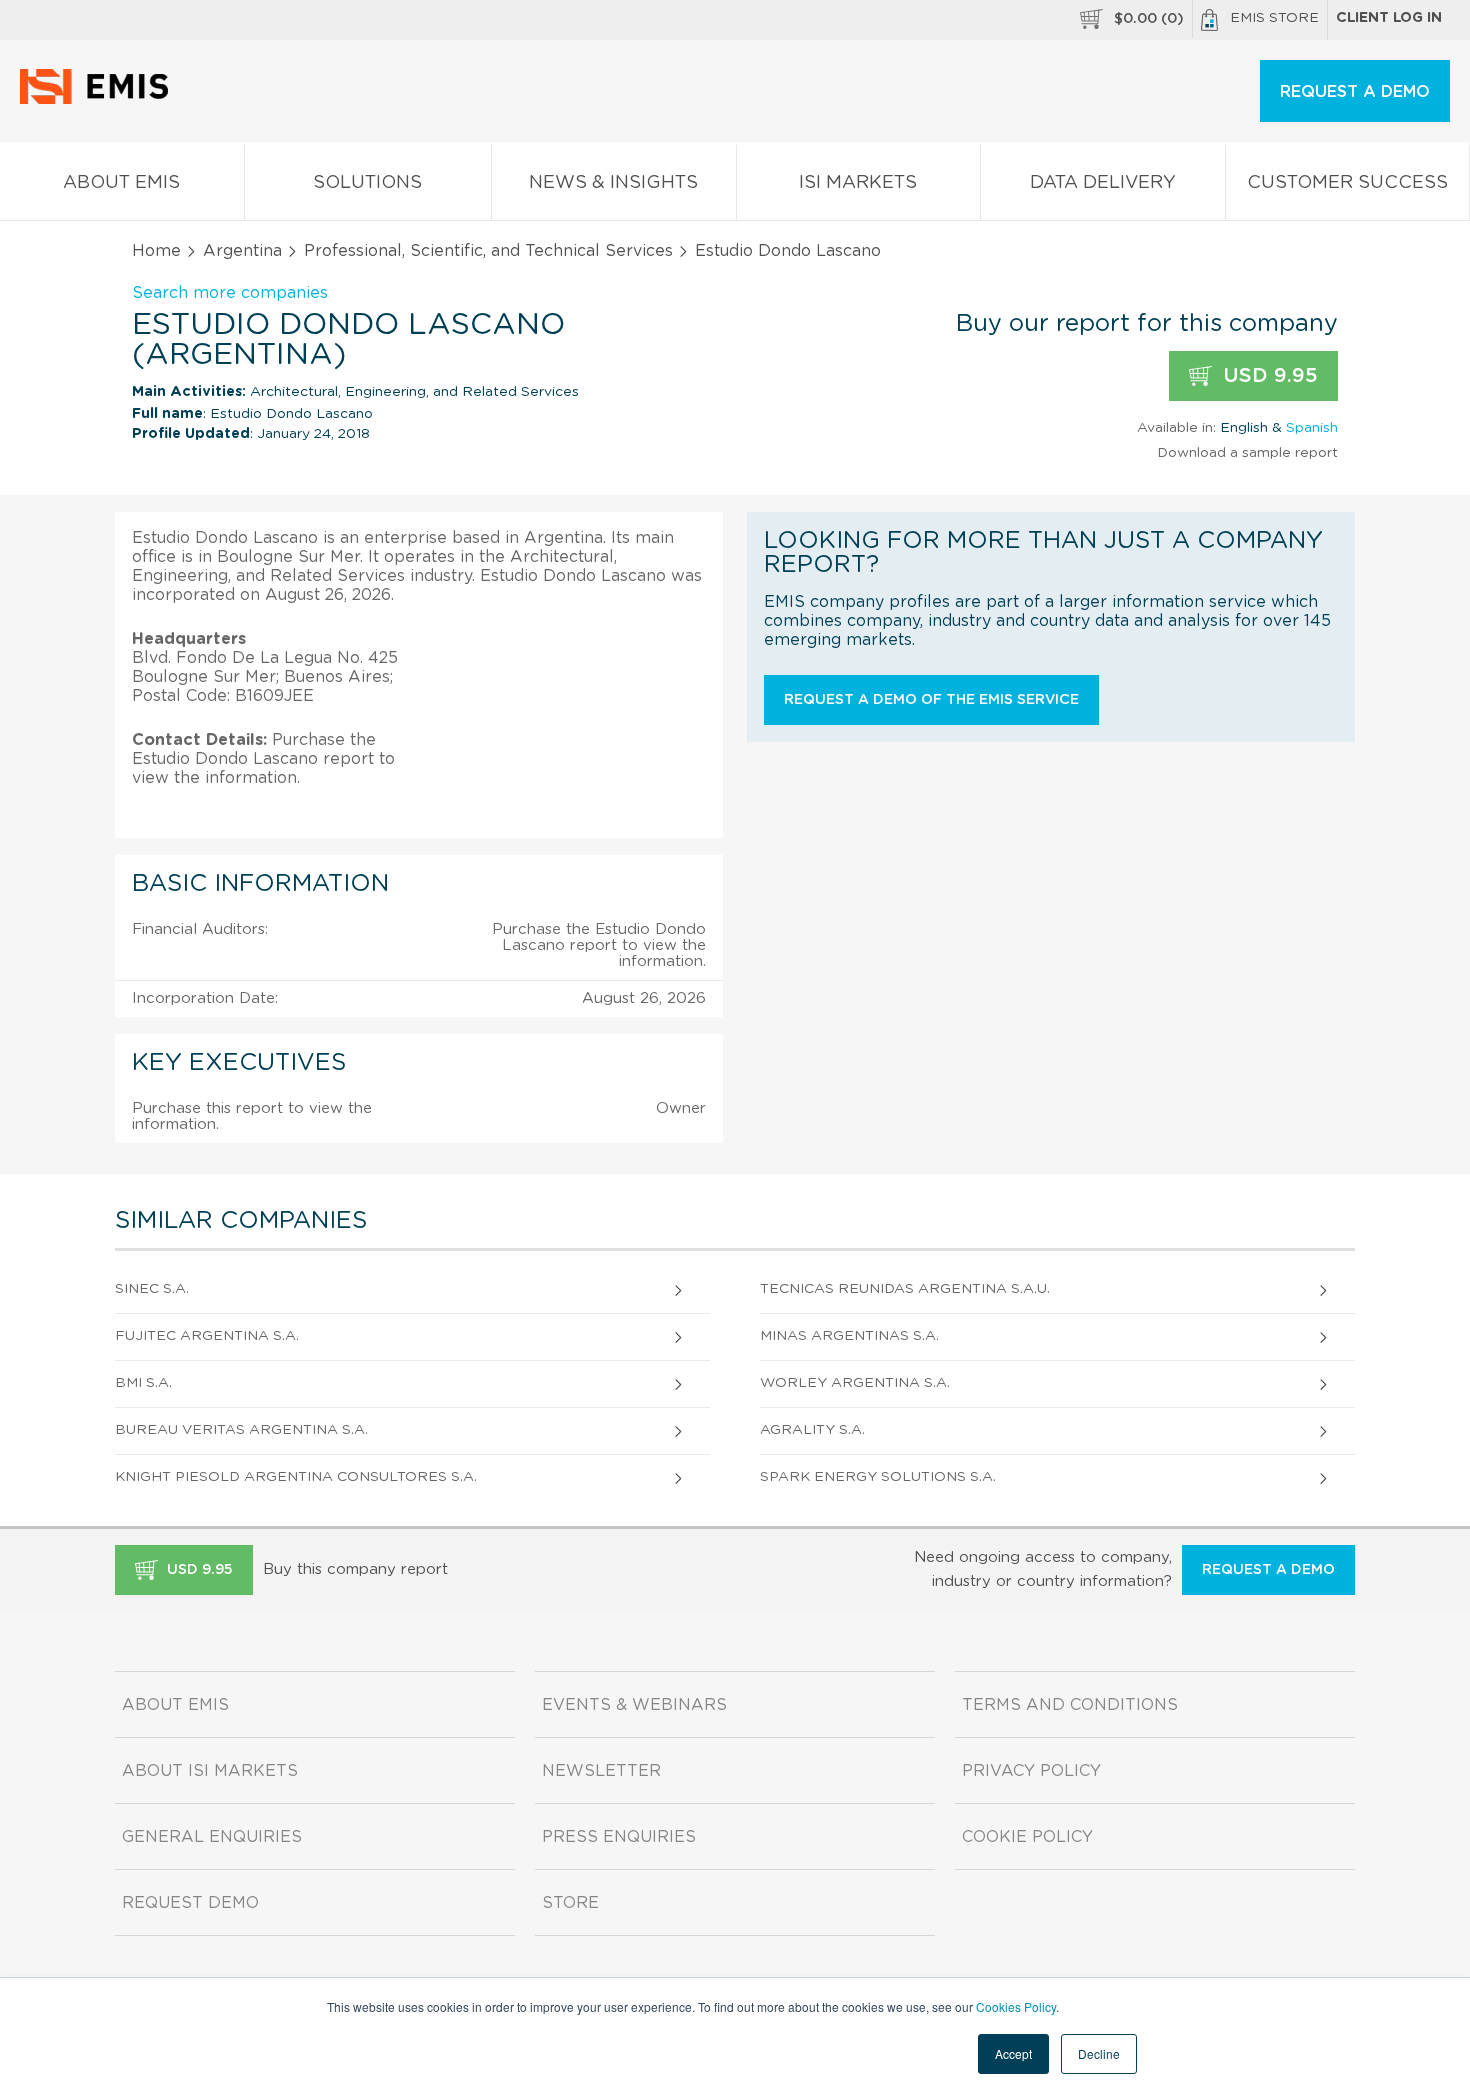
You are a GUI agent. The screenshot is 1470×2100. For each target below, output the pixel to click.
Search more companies (230, 293)
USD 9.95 (1267, 376)
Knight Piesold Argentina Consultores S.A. (296, 1477)
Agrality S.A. (812, 1430)
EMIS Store (1274, 18)
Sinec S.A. (152, 1289)
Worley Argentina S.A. (855, 1383)
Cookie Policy (1027, 1837)
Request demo (190, 1903)
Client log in (1389, 18)
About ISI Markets (210, 1771)
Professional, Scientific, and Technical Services (488, 251)
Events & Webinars (634, 1705)
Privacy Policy (1031, 1771)
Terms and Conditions (1070, 1705)
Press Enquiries (619, 1837)
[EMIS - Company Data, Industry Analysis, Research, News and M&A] (99, 100)
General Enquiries (212, 1837)
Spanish (1312, 428)
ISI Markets (858, 183)
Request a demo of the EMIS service (931, 700)
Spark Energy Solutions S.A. (878, 1477)
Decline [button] (1099, 2053)
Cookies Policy (1016, 2006)
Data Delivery (1103, 183)
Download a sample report (1247, 453)
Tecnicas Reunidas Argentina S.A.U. (905, 1289)
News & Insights (613, 183)
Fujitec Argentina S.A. (207, 1336)
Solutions (367, 183)
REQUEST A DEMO (1355, 92)
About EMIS (121, 183)
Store (570, 1903)
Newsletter (601, 1771)
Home (156, 251)
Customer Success (1347, 183)
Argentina (242, 251)
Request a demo (1268, 1570)
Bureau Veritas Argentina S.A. (241, 1430)
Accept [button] (1013, 2053)
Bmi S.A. (143, 1383)
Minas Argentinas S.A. (849, 1336)
